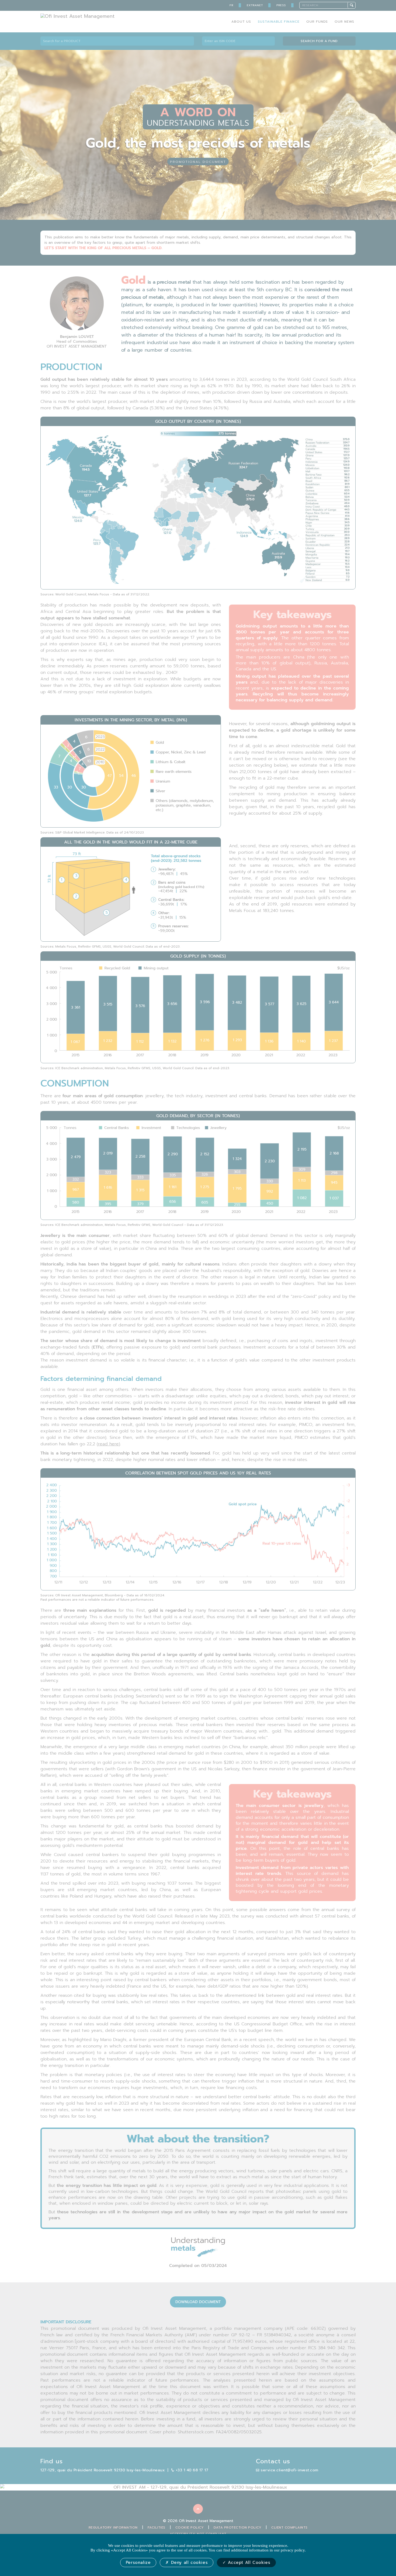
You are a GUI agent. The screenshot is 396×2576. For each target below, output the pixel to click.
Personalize (138, 2563)
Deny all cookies (188, 2563)
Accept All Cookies (248, 2563)
